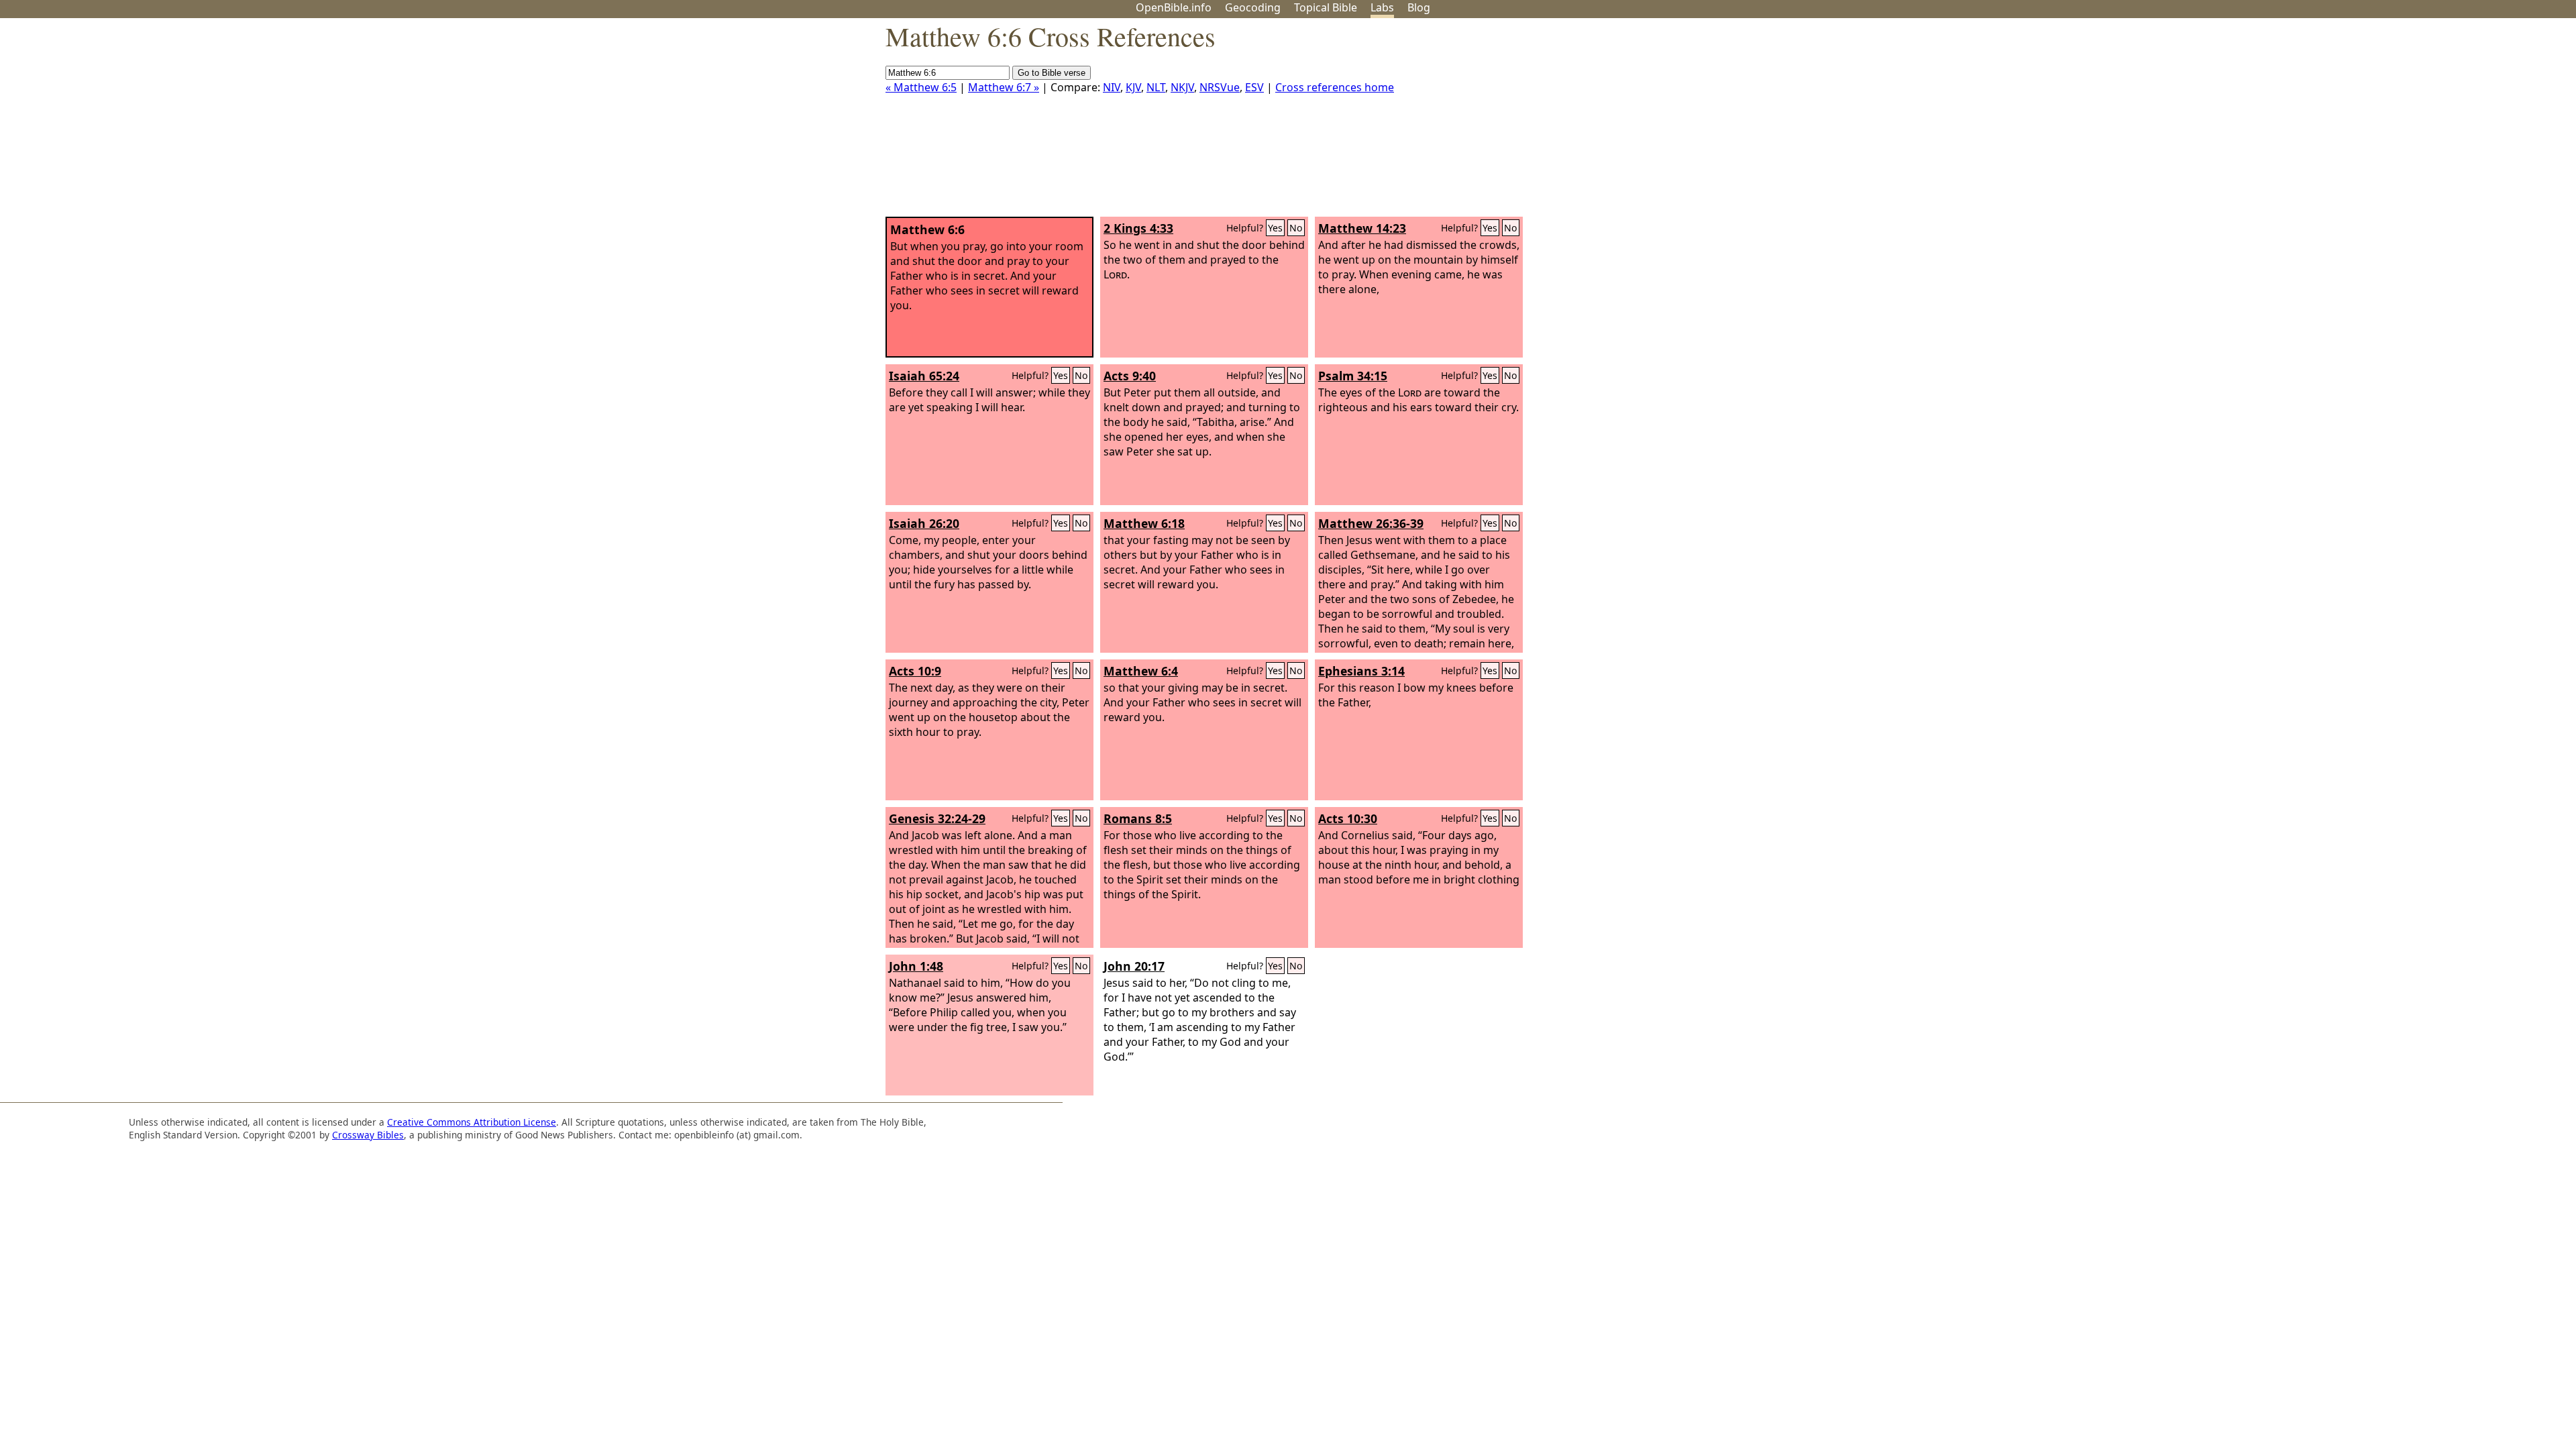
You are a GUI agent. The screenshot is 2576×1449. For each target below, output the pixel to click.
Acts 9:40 (1130, 376)
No (1296, 228)
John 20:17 (1134, 966)
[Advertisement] (2440, 123)
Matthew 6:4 (1141, 671)
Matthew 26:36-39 (1371, 523)
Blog (1419, 7)
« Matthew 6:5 (921, 87)
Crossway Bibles (368, 1135)
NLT (1156, 87)
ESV (1254, 87)
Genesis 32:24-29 (937, 818)
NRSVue (1220, 87)
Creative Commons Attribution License (472, 1122)
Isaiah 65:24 (924, 376)
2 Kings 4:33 (1138, 228)
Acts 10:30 (1348, 818)
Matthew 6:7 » (1004, 87)
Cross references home (1335, 87)
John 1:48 (916, 966)
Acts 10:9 (915, 671)
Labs (1382, 7)
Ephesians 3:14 (1361, 671)
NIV (1112, 87)
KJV (1133, 87)
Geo (1253, 7)
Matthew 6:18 (1144, 523)
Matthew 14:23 (1362, 228)
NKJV (1182, 87)
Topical (1326, 7)
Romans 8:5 (1138, 818)
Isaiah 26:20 (924, 523)
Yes (1275, 228)
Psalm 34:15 (1353, 376)
